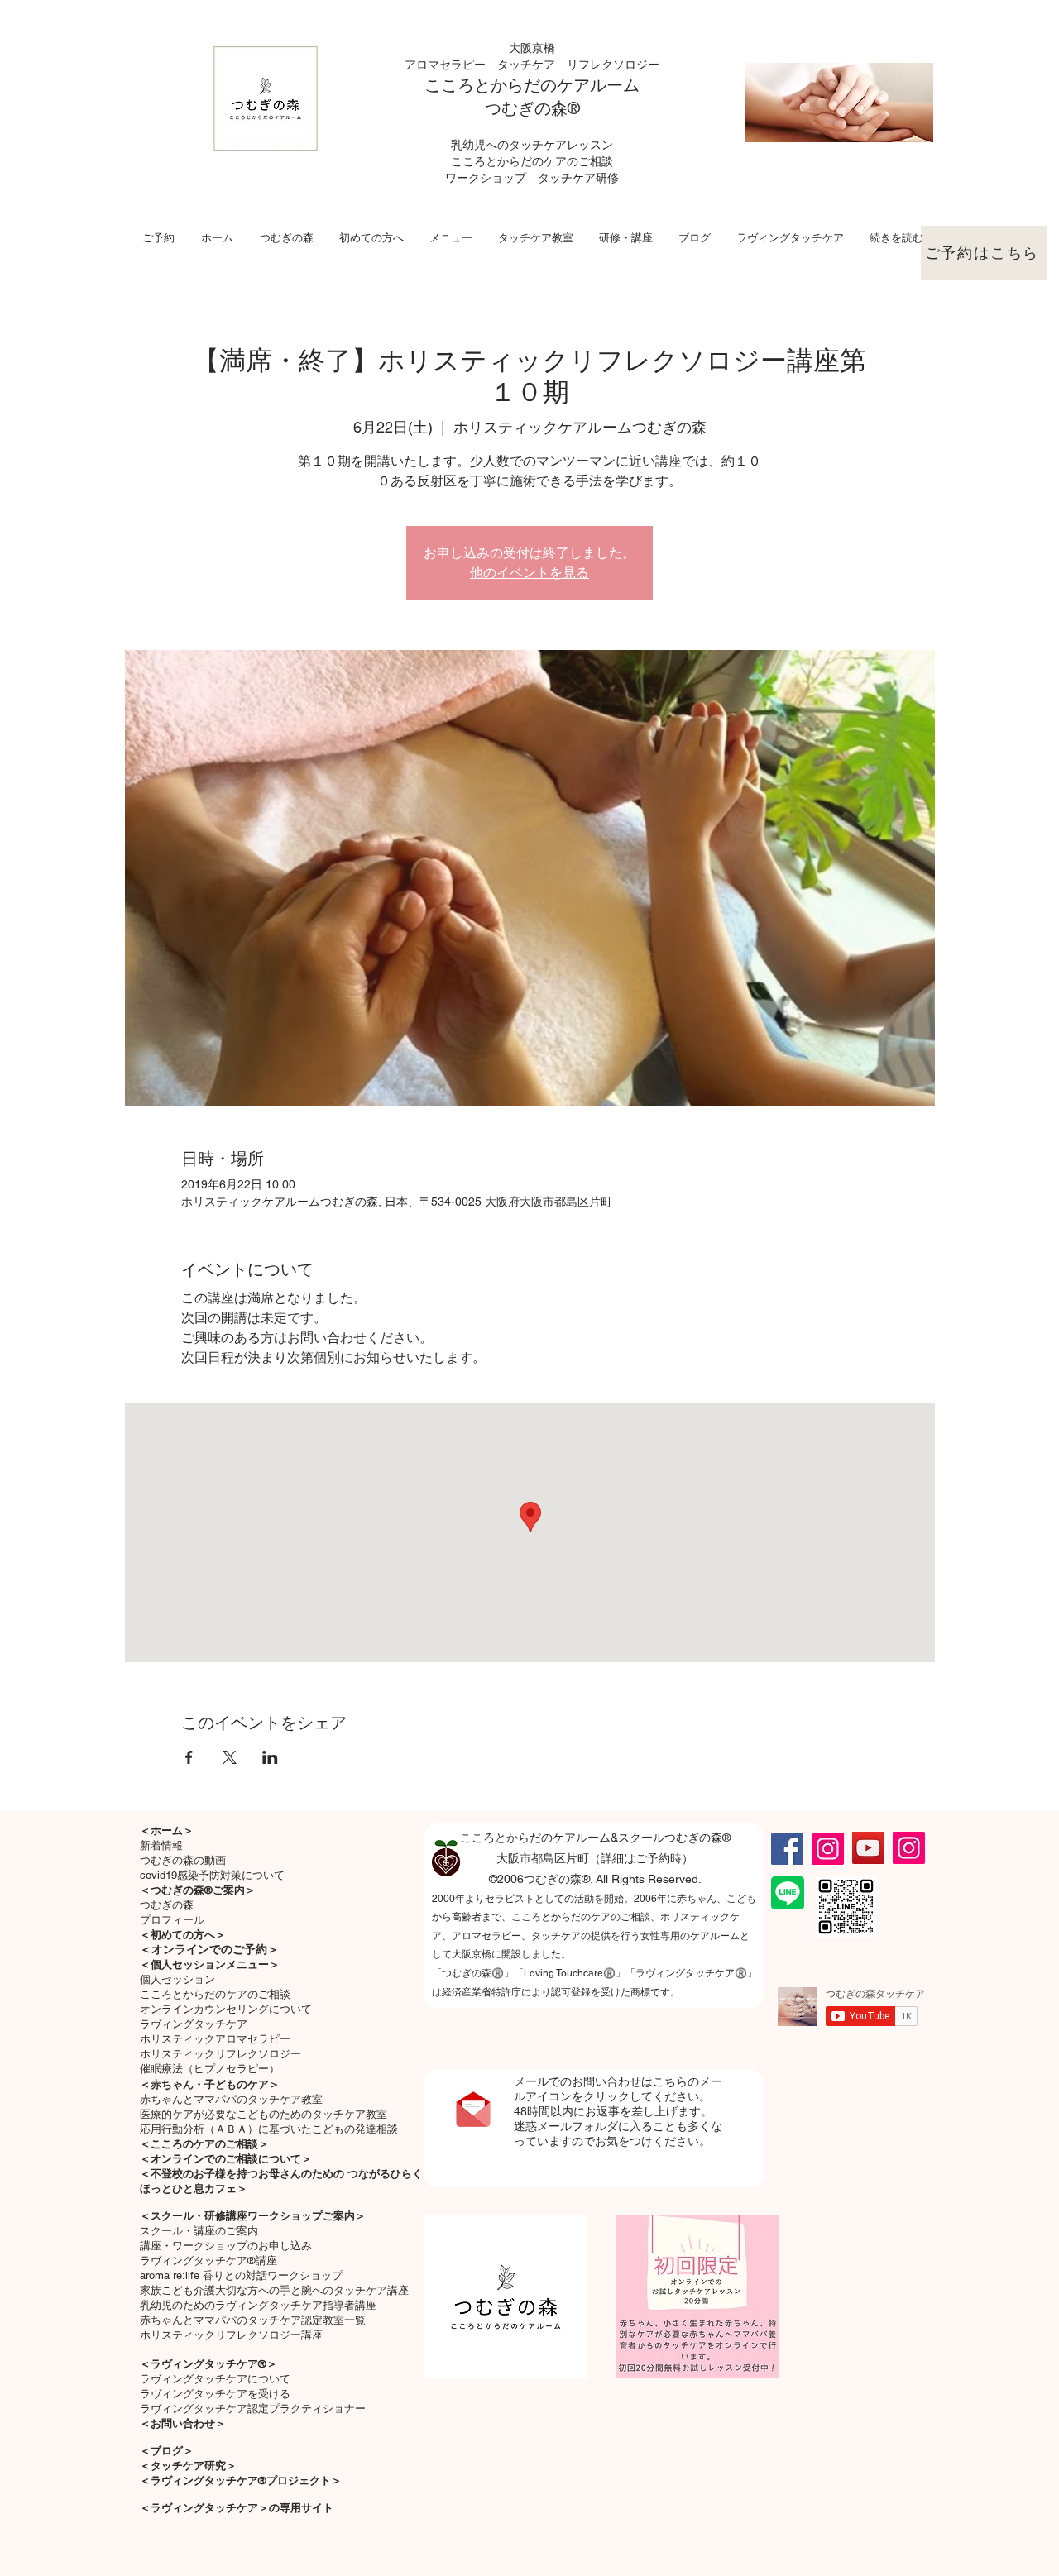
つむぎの (518, 108)
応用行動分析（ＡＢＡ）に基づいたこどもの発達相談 (269, 2129)
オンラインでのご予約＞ (215, 1949)
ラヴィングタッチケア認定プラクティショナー (253, 2409)
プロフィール (172, 1920)
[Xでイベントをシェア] (230, 1757)
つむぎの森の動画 (183, 1860)
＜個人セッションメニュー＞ (210, 1964)
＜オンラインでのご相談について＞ (226, 2159)
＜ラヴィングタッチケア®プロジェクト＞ (241, 2480)
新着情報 (161, 1845)
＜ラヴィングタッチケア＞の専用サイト (237, 2508)
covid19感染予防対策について (212, 1875)
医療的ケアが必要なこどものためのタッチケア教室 (264, 2114)
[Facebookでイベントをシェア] (189, 1757)
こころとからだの (491, 85)
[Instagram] (828, 1849)
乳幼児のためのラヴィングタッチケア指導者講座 (258, 2305)
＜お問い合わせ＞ (183, 2423)
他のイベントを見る (529, 573)
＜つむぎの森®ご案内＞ (198, 1890)
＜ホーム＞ (167, 1830)
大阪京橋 (532, 48)
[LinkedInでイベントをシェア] (270, 1757)
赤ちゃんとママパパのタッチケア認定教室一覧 (253, 2320)
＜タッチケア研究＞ (188, 2466)
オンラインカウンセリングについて (226, 2009)
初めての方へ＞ (188, 1935)
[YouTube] (868, 1848)
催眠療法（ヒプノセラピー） (210, 2069)
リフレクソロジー (613, 65)
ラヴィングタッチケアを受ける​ (215, 2394)
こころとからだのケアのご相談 (215, 1994)
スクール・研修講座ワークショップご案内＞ (258, 2216)
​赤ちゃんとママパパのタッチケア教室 (231, 2099)
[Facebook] (787, 1849)
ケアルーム (598, 85)
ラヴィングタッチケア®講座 (208, 2261)
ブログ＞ (172, 2451)
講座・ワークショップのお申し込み (226, 2246)
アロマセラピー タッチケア (486, 65)
